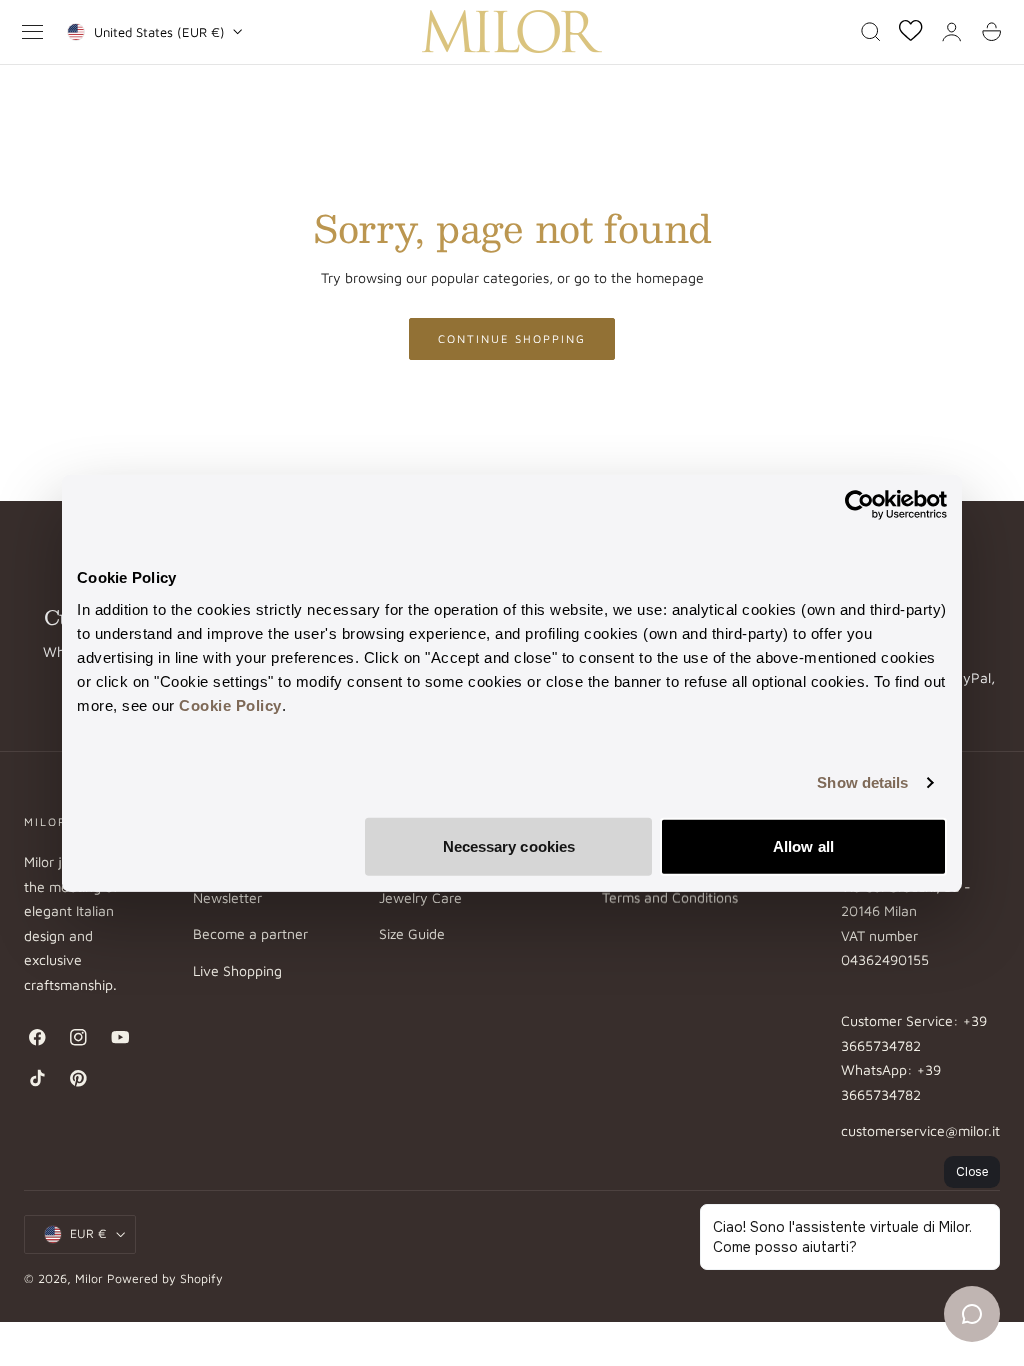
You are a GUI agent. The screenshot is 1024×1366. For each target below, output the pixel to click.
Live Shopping (237, 970)
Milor (89, 1278)
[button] (33, 32)
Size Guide (412, 934)
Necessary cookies (509, 845)
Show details (862, 782)
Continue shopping (512, 338)
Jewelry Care (420, 898)
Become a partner (250, 934)
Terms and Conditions (670, 898)
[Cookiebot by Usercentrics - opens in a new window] (859, 505)
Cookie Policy (230, 704)
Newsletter (227, 898)
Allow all (803, 845)
